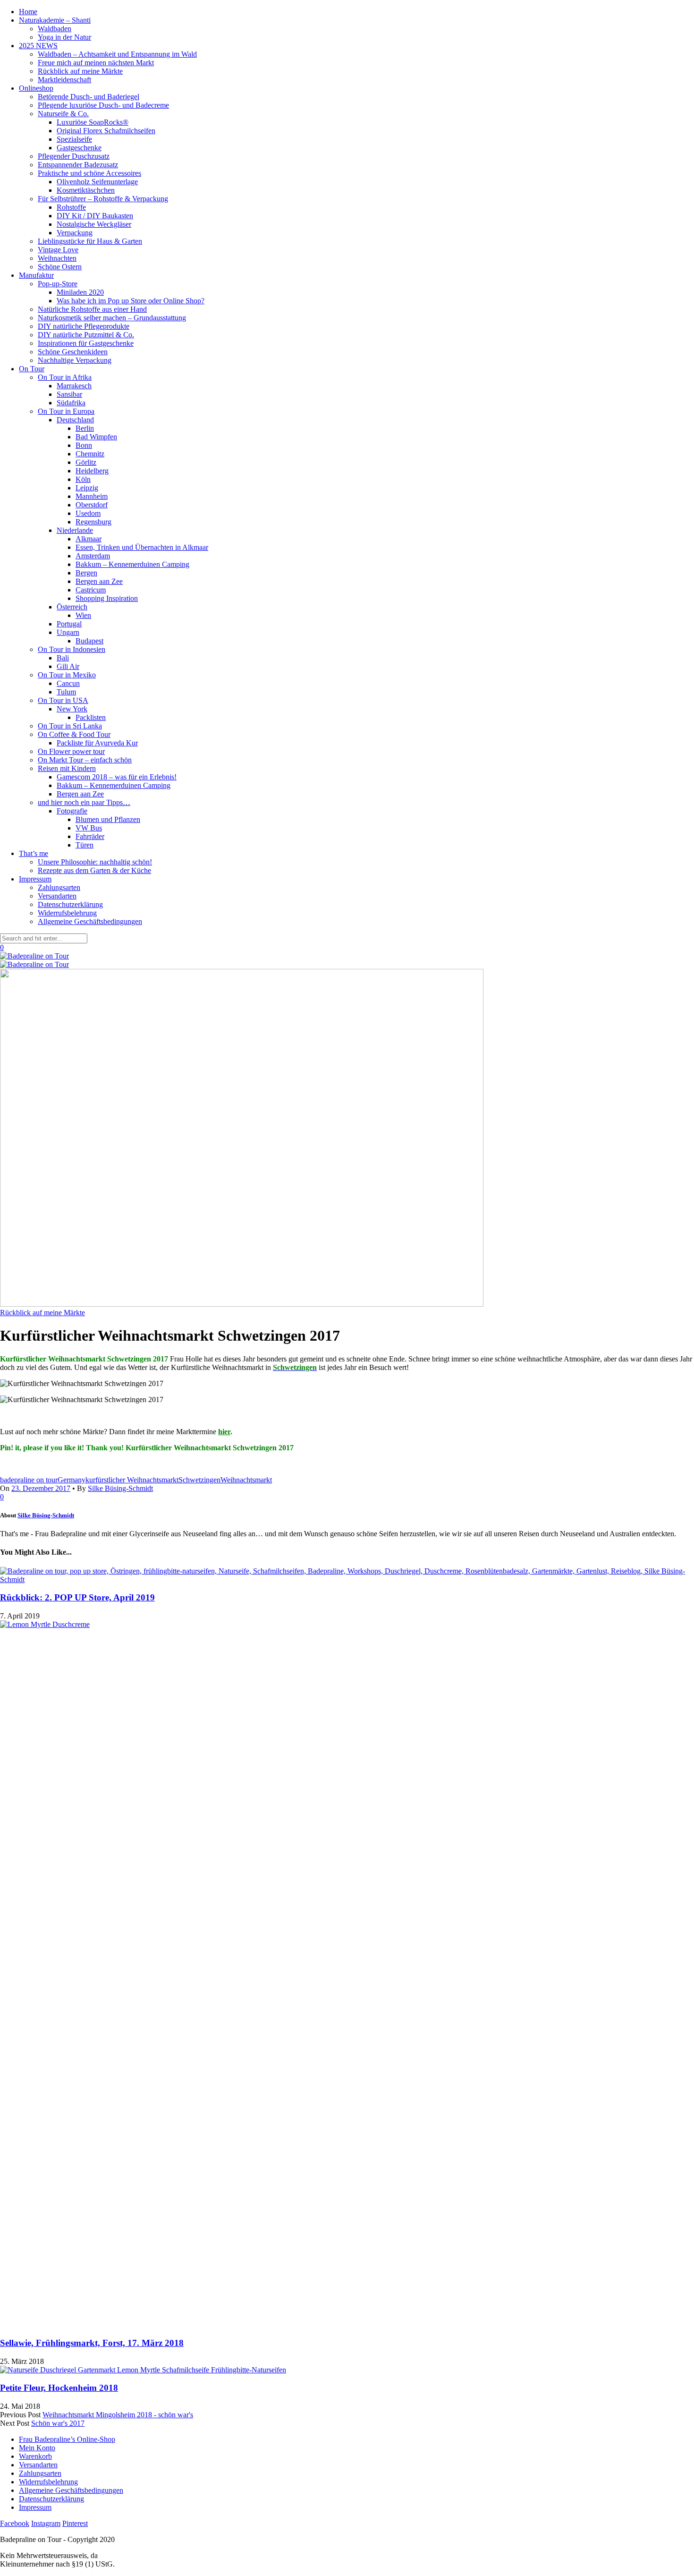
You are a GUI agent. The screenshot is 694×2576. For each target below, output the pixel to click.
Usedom (88, 513)
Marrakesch (74, 386)
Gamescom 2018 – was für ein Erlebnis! (117, 777)
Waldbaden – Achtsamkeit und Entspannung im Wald (117, 54)
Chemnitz (90, 454)
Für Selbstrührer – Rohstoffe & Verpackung (103, 199)
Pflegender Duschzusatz (74, 156)
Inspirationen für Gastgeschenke (86, 343)
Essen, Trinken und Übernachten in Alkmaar (142, 547)
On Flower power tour (71, 751)
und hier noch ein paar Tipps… (84, 802)
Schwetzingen (199, 1480)
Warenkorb (35, 2456)
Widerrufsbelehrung (67, 913)
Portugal (69, 624)
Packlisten (91, 717)
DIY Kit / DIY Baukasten (95, 216)
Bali (63, 658)
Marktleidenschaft (64, 80)
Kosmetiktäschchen (86, 190)
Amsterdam (93, 556)
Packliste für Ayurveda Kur (97, 743)
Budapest (89, 641)
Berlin (85, 428)
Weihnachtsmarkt (246, 1480)
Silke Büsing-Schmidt (120, 1488)
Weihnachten (57, 258)
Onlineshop (36, 88)
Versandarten (57, 896)
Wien (83, 615)
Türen (85, 845)
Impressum (35, 879)
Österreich (72, 607)
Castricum (91, 590)
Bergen (86, 573)
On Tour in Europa (66, 411)
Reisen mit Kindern (67, 768)
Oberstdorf (92, 505)
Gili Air (68, 666)
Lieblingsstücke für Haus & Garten (90, 241)
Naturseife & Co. (63, 114)
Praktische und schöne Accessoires (89, 173)
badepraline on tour (29, 1480)
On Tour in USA (63, 700)
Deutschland (75, 420)
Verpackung (75, 233)
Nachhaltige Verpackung (75, 360)
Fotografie (72, 811)
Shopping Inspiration (107, 598)
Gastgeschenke (79, 148)
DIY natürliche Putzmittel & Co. (86, 335)
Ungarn (68, 632)
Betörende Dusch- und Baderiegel (89, 97)
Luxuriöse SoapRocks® (93, 122)
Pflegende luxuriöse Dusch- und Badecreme (103, 105)
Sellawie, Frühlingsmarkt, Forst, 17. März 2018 (92, 2343)
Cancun (68, 683)
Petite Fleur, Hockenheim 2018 (59, 2388)
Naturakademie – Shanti (55, 20)
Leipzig (87, 488)
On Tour (32, 369)
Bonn (84, 445)
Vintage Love (58, 250)
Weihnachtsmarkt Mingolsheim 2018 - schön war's (118, 2415)
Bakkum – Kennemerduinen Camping (132, 564)
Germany (72, 1480)
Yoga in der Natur (64, 37)
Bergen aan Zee (99, 581)
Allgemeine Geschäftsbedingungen (90, 921)
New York (72, 709)
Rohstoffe (71, 207)
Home (28, 12)
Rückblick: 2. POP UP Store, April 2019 (77, 1597)
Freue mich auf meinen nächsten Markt (96, 63)
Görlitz (86, 462)
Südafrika (71, 403)
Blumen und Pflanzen (108, 819)
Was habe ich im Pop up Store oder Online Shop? (131, 301)
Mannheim (92, 496)
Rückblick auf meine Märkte (80, 71)
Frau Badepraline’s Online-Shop (67, 2439)
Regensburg (93, 522)
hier (224, 1432)
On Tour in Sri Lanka (70, 726)
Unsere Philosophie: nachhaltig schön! (95, 862)
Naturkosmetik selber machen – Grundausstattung (112, 318)
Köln (83, 479)
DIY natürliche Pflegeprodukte (84, 326)
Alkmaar (89, 539)
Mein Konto (37, 2448)
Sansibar (69, 394)
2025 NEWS (38, 46)
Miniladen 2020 (80, 292)
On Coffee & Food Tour (74, 734)
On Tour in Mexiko (67, 675)
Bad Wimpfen (96, 437)
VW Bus (89, 828)
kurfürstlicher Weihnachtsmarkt (132, 1480)
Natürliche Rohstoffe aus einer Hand (92, 309)
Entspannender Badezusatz (78, 165)
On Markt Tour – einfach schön (85, 760)
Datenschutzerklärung (70, 904)
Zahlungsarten (59, 887)
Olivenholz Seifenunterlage (97, 182)
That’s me (34, 853)
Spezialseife (74, 139)
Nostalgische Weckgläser (94, 224)
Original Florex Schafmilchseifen (106, 131)
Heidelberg (92, 471)
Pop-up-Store (58, 284)
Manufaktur (36, 275)
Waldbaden (55, 29)
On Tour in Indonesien (72, 649)
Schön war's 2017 (58, 2423)
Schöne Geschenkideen (73, 352)
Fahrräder (90, 836)
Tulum (66, 692)
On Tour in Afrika (65, 377)
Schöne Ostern (60, 267)
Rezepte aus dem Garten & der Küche (94, 870)
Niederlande (75, 530)
